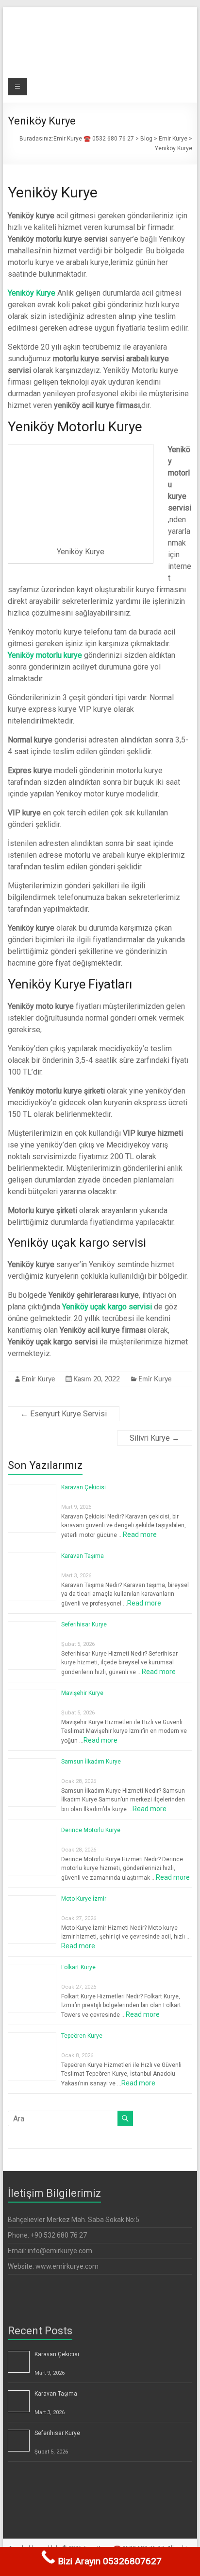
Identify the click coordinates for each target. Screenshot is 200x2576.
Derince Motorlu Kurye (91, 1830)
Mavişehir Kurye (82, 1693)
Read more (140, 1535)
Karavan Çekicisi (83, 1487)
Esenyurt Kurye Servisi (64, 1414)
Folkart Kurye (78, 1967)
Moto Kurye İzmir (84, 1899)
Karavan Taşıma (83, 1556)
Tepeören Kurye (82, 2036)
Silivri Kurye (155, 1438)
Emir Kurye (38, 1379)
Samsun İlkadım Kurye (91, 1762)
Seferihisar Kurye (84, 1624)
